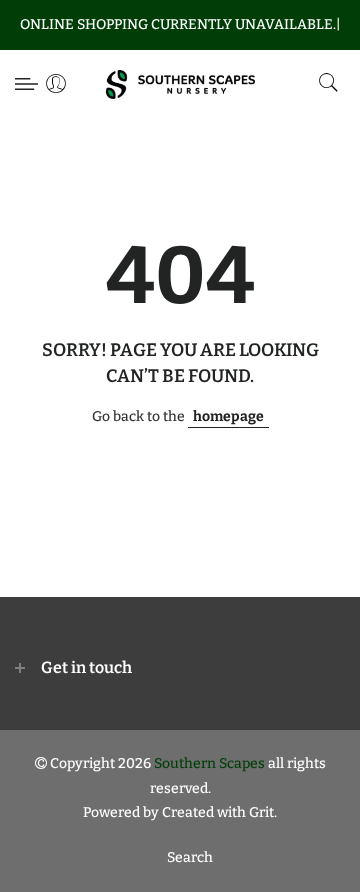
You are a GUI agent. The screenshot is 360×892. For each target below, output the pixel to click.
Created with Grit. (219, 812)
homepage (228, 416)
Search (190, 857)
